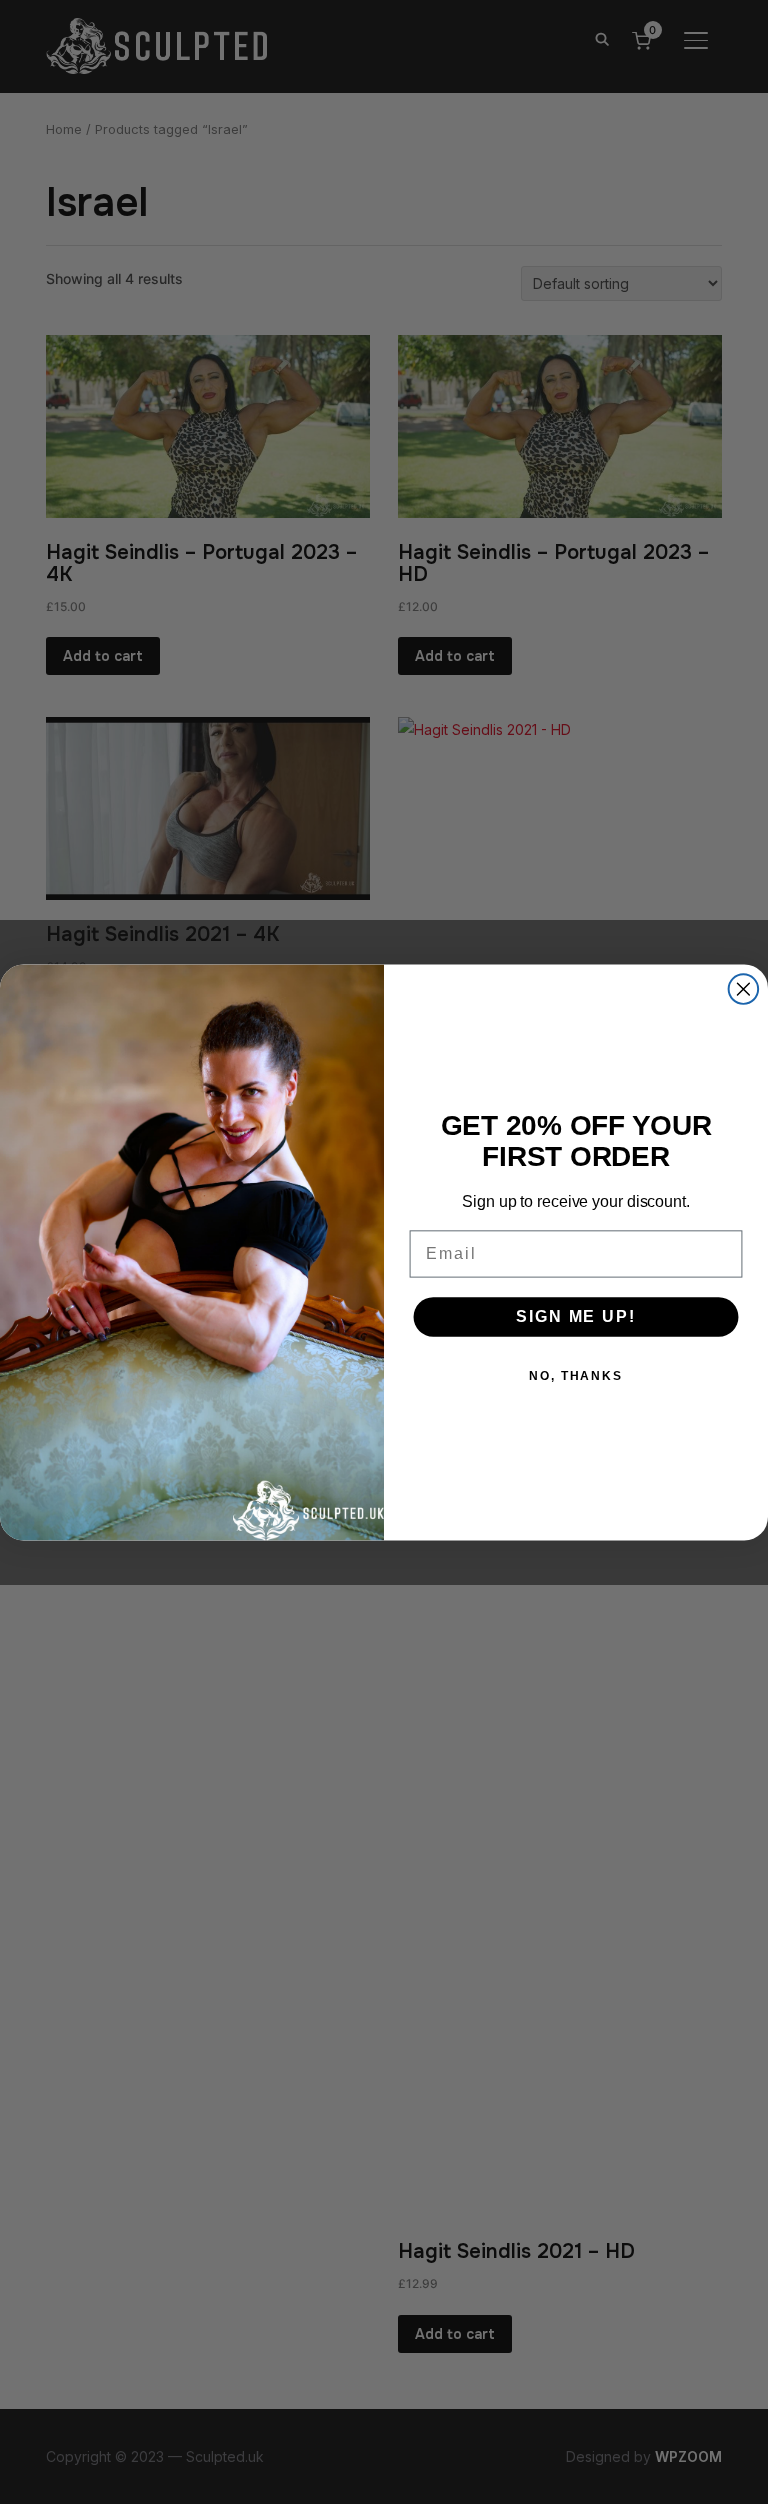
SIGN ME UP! (575, 1315)
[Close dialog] (744, 989)
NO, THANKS (576, 1375)
